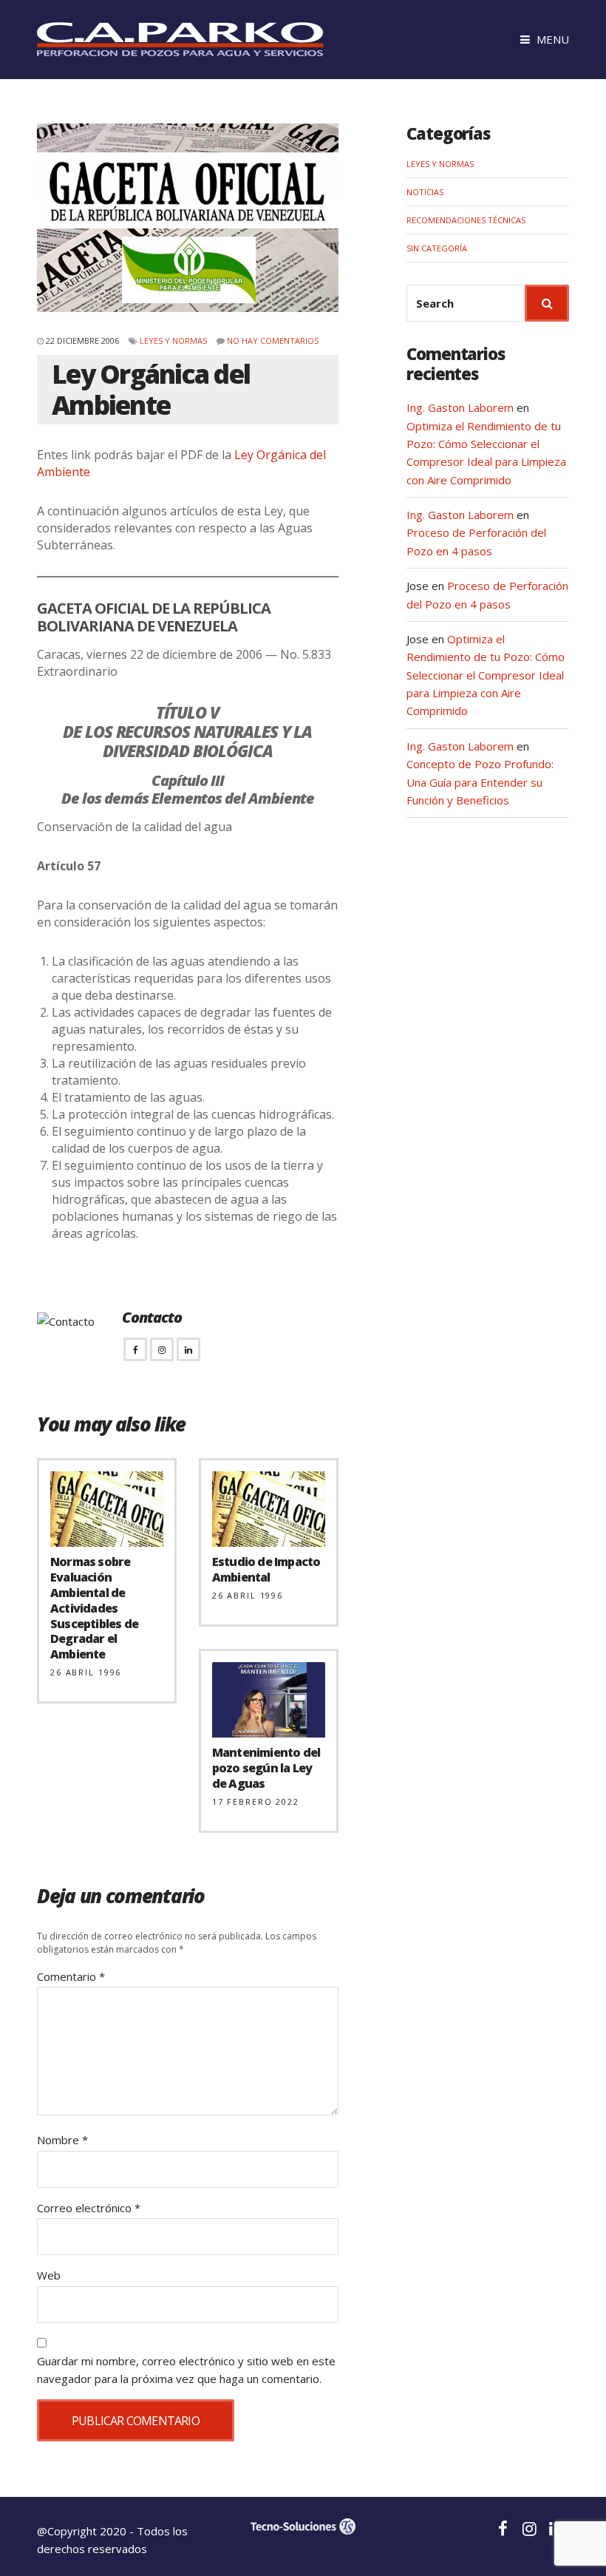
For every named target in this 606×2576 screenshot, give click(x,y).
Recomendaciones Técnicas (466, 220)
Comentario (71, 1976)
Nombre (62, 2140)
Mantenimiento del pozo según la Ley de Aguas (266, 1768)
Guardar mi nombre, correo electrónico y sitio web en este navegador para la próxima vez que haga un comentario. (186, 2370)
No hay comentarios (273, 340)
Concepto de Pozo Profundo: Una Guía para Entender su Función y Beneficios (480, 782)
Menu (551, 39)
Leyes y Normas (173, 340)
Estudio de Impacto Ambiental (266, 1569)
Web (49, 2275)
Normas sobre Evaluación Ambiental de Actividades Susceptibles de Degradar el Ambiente (94, 1608)
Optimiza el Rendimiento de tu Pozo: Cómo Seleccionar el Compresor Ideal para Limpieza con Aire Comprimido (486, 675)
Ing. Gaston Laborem (460, 407)
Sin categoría (437, 248)
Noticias (425, 192)
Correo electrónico (89, 2208)
